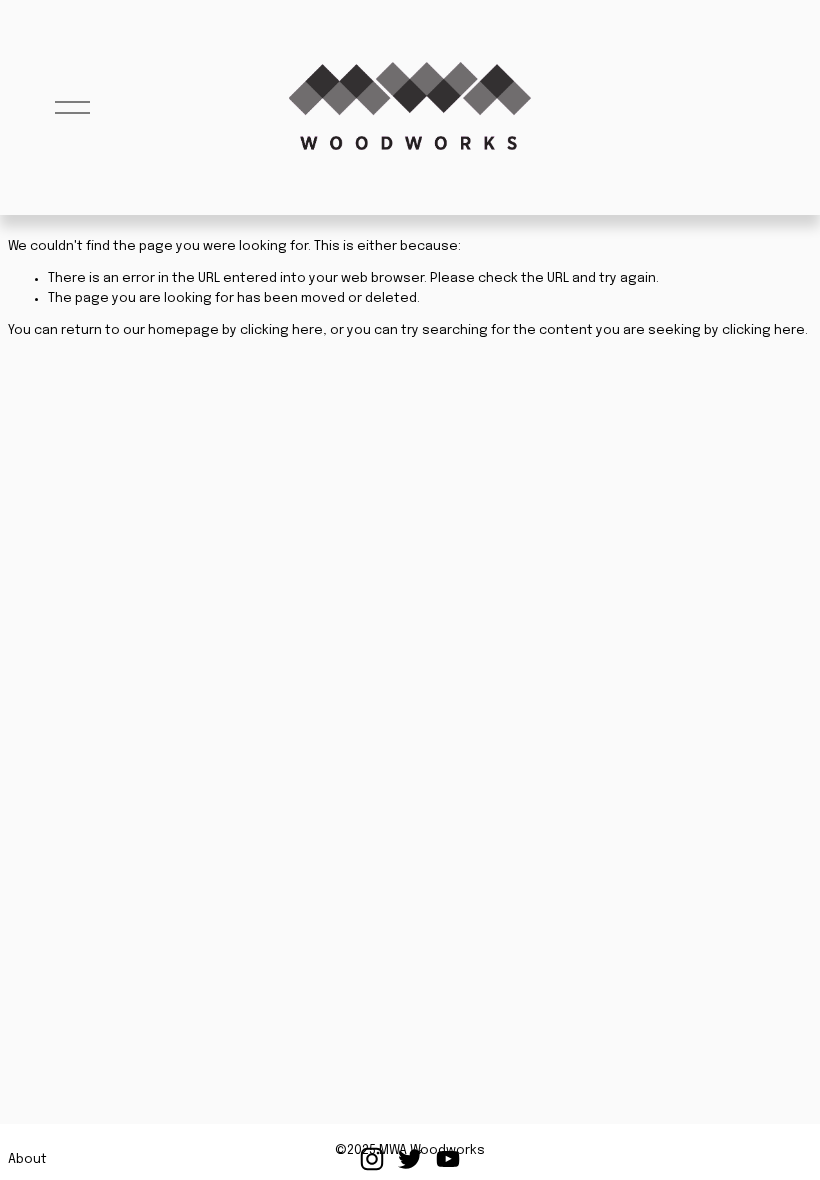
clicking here (281, 330)
